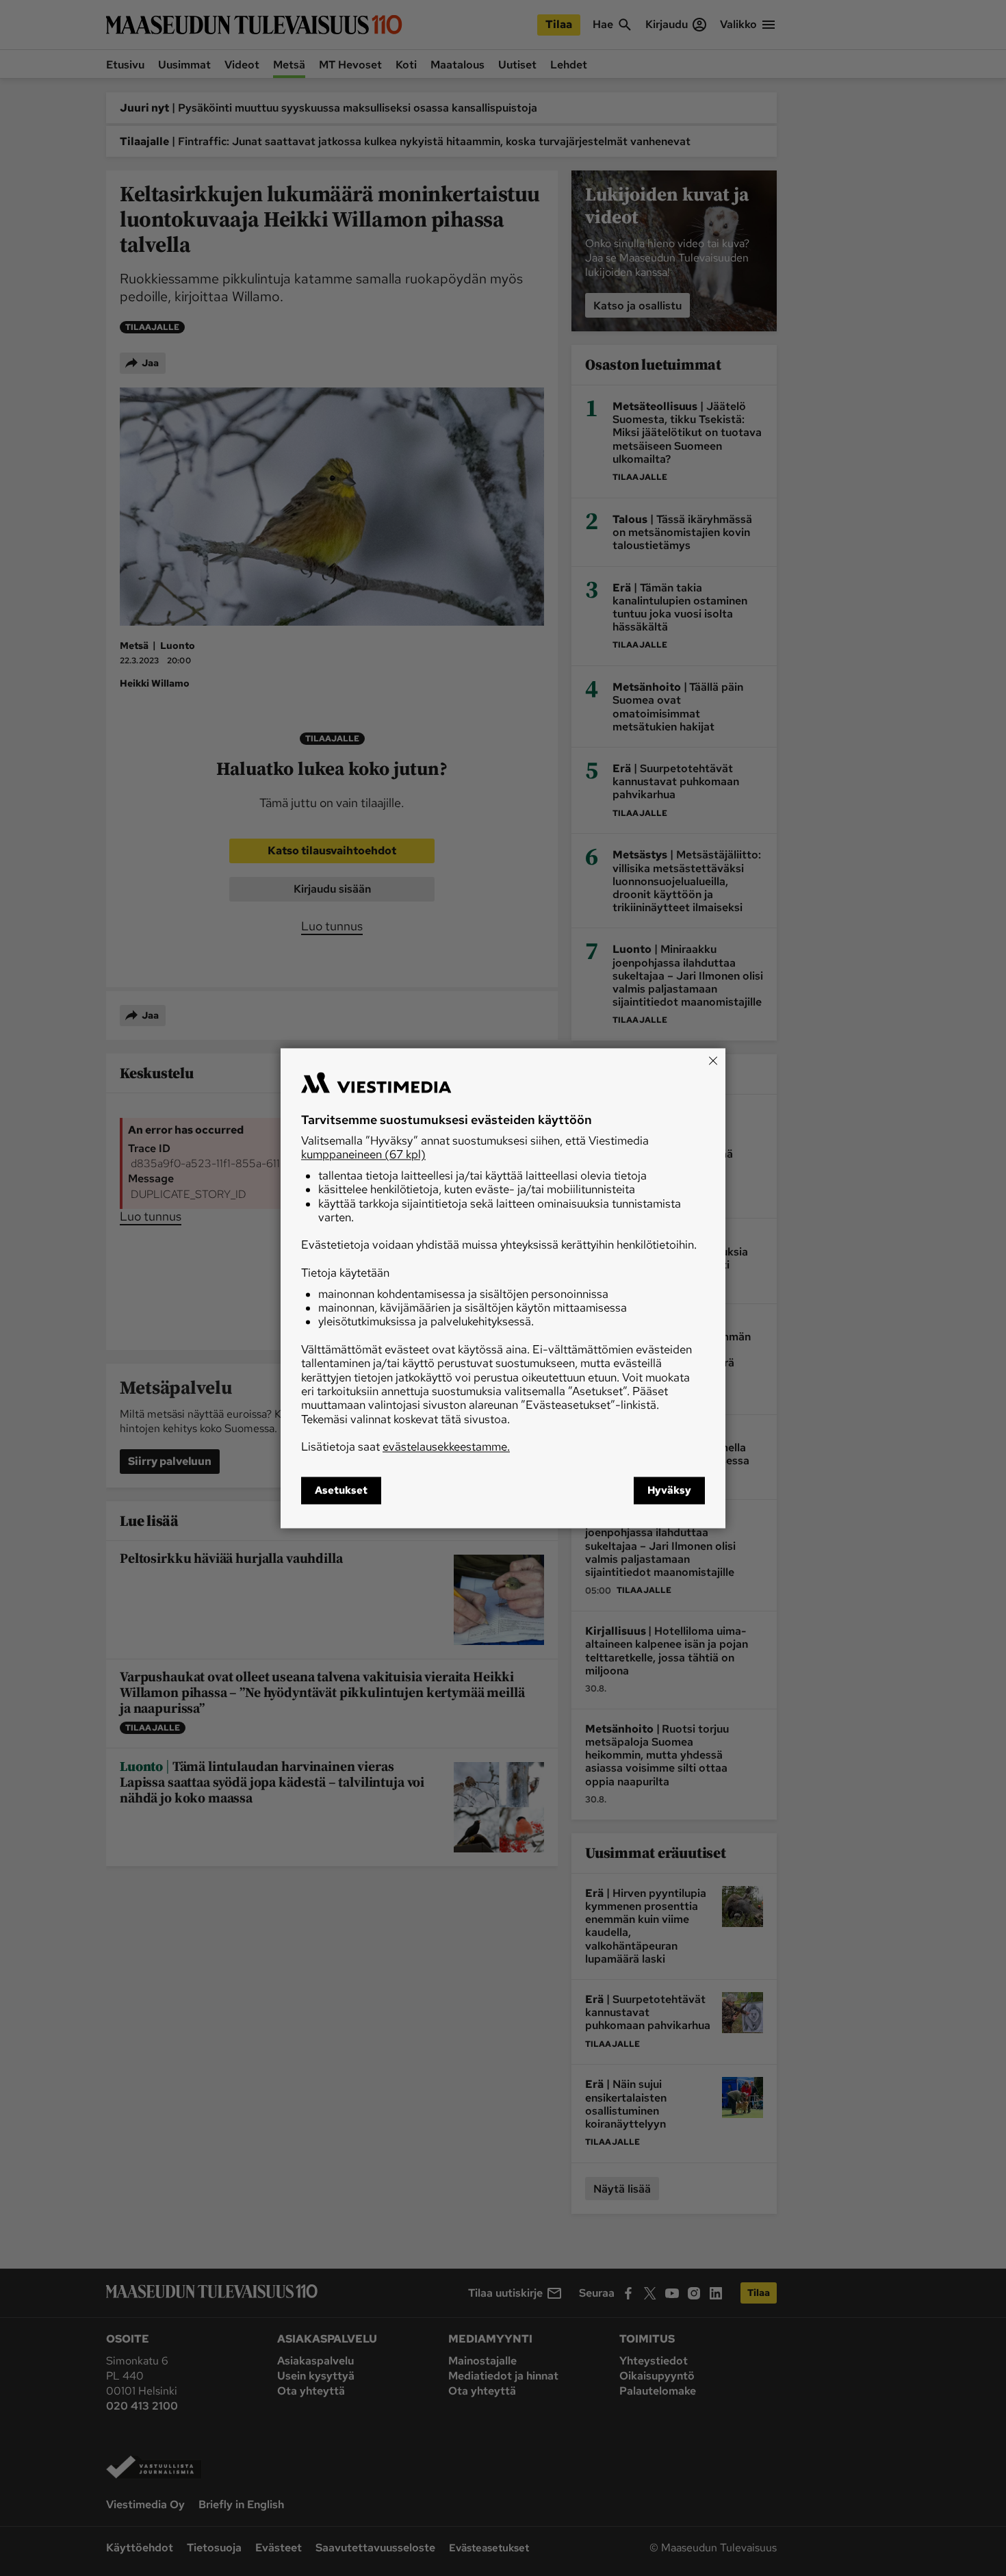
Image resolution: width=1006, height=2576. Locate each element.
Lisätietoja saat (405, 1447)
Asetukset (341, 1490)
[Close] (713, 1060)
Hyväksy (669, 1490)
